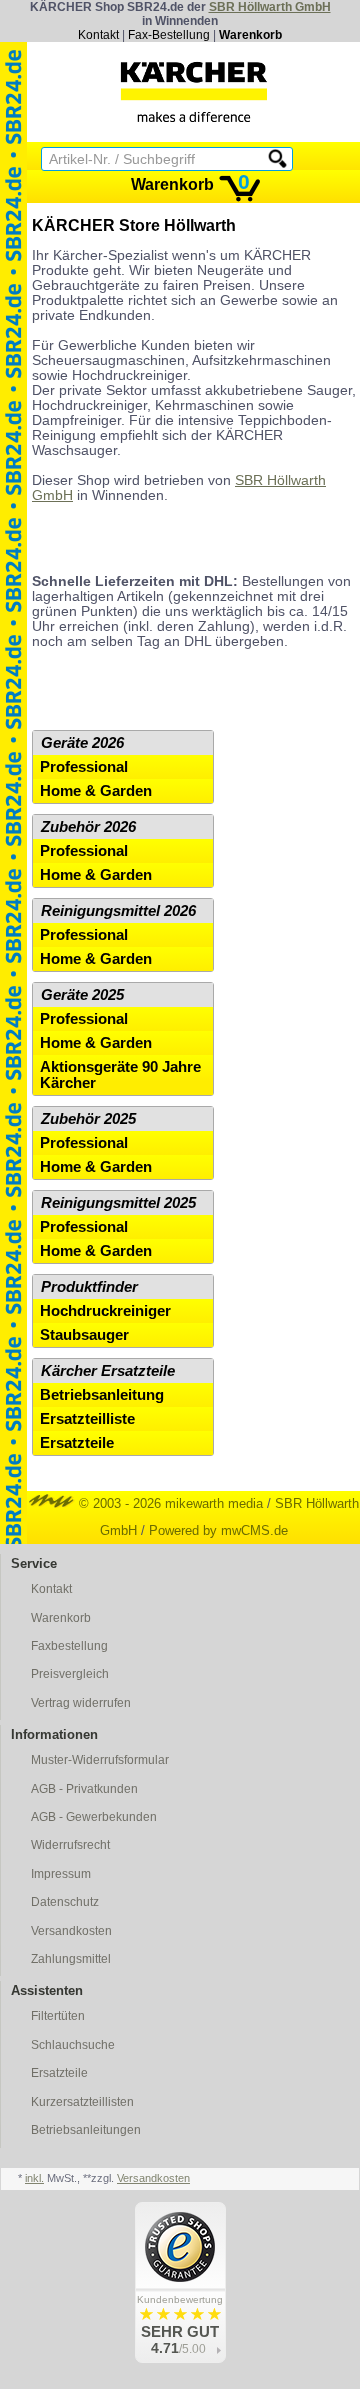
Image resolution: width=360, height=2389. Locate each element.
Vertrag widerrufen (81, 1703)
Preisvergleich (70, 1674)
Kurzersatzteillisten (82, 2102)
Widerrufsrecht (70, 1845)
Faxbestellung (69, 1646)
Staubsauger (84, 1335)
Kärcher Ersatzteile (108, 1371)
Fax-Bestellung (169, 35)
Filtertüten (58, 2016)
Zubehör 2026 (88, 827)
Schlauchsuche (73, 2045)
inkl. (34, 2178)
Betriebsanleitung (102, 1395)
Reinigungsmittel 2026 (118, 911)
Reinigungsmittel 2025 (118, 1203)
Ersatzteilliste (87, 1419)
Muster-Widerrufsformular (100, 1760)
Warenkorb (250, 35)
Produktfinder (89, 1287)
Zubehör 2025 (88, 1119)
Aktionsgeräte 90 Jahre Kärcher (120, 1075)
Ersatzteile (77, 1443)
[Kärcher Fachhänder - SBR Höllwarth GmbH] (194, 92)
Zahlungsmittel (71, 1959)
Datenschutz (65, 1902)
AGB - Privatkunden (84, 1789)
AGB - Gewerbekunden (94, 1817)
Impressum (61, 1874)
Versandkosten (71, 1931)
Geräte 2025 (82, 995)
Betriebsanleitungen (86, 2130)
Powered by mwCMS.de (218, 1530)
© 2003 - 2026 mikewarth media (169, 1503)
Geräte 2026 (82, 743)
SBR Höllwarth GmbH (270, 7)
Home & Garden (96, 791)
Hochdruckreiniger (105, 1311)
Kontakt (98, 35)
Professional (84, 767)
